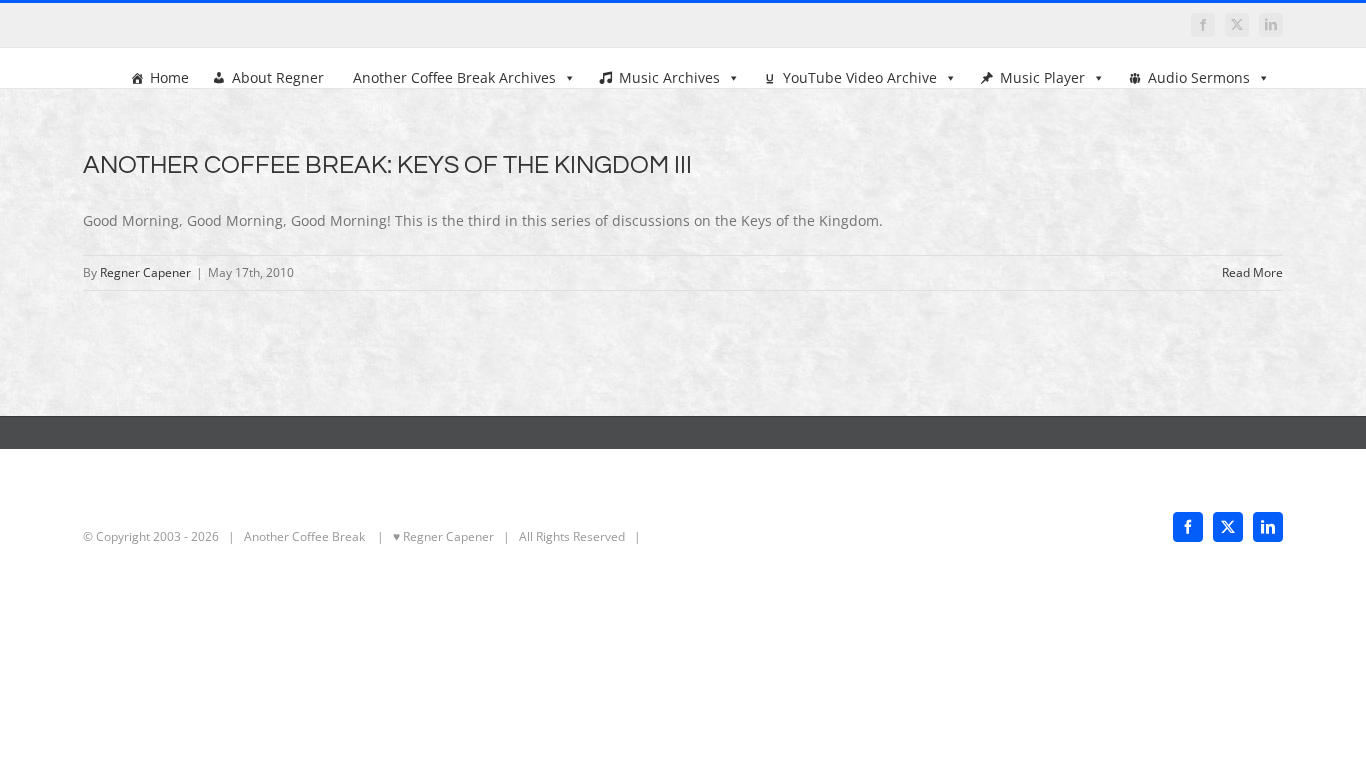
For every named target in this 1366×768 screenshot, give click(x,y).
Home (169, 77)
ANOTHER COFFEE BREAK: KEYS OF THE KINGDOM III (387, 165)
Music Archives (669, 77)
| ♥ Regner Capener (431, 536)
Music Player (1042, 77)
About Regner (278, 77)
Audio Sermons (1199, 77)
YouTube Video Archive (860, 77)
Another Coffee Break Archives (454, 77)
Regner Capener (145, 272)
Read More (1252, 272)
